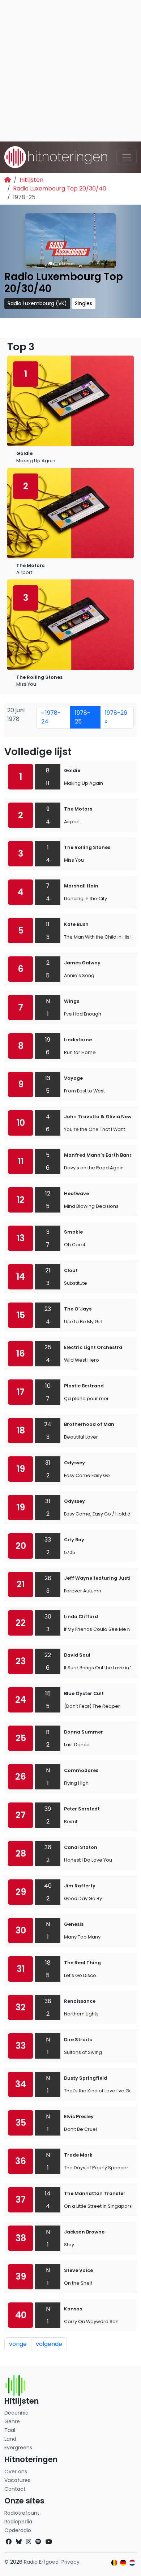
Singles (84, 303)
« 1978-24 (51, 717)
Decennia (16, 2413)
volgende (49, 2344)
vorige (18, 2344)
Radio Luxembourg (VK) (37, 303)
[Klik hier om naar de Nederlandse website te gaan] (132, 2563)
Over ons (16, 2472)
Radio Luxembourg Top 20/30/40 (60, 188)
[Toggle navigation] (127, 157)
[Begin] (8, 180)
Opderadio (18, 2530)
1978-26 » (116, 717)
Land (10, 2439)
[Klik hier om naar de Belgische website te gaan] (114, 2563)
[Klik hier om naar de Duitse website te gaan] (123, 2563)
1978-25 (83, 717)
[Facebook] (9, 2542)
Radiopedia (18, 2522)
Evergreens (18, 2448)
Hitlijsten (31, 180)
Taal (10, 2430)
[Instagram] (29, 2542)
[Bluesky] (19, 2542)
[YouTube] (49, 2542)
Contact (15, 2489)
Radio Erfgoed (41, 2562)
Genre (12, 2421)
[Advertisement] (70, 71)
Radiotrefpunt (22, 2513)
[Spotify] (38, 2542)
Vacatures (17, 2480)
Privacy (70, 2562)
